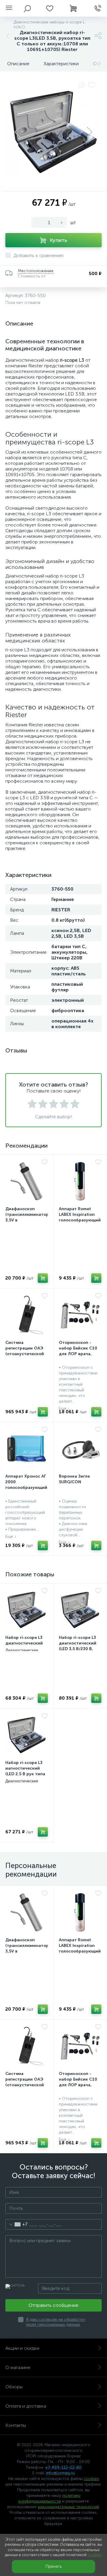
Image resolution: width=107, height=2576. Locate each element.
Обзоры (14, 2387)
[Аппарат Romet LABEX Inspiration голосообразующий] (80, 1181)
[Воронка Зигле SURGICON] (80, 1449)
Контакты (16, 2425)
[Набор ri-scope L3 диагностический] (27, 1610)
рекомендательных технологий (68, 2507)
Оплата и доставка (26, 2406)
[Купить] (43, 1278)
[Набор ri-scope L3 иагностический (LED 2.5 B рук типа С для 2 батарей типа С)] (27, 1735)
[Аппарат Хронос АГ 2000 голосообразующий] (27, 1449)
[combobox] (16, 2224)
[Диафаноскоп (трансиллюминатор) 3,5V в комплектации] (27, 1181)
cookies (91, 2479)
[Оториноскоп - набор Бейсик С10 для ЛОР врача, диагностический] (80, 1315)
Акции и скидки (22, 2348)
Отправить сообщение (53, 2305)
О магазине (18, 2367)
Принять (53, 2566)
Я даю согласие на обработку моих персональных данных (56, 2322)
